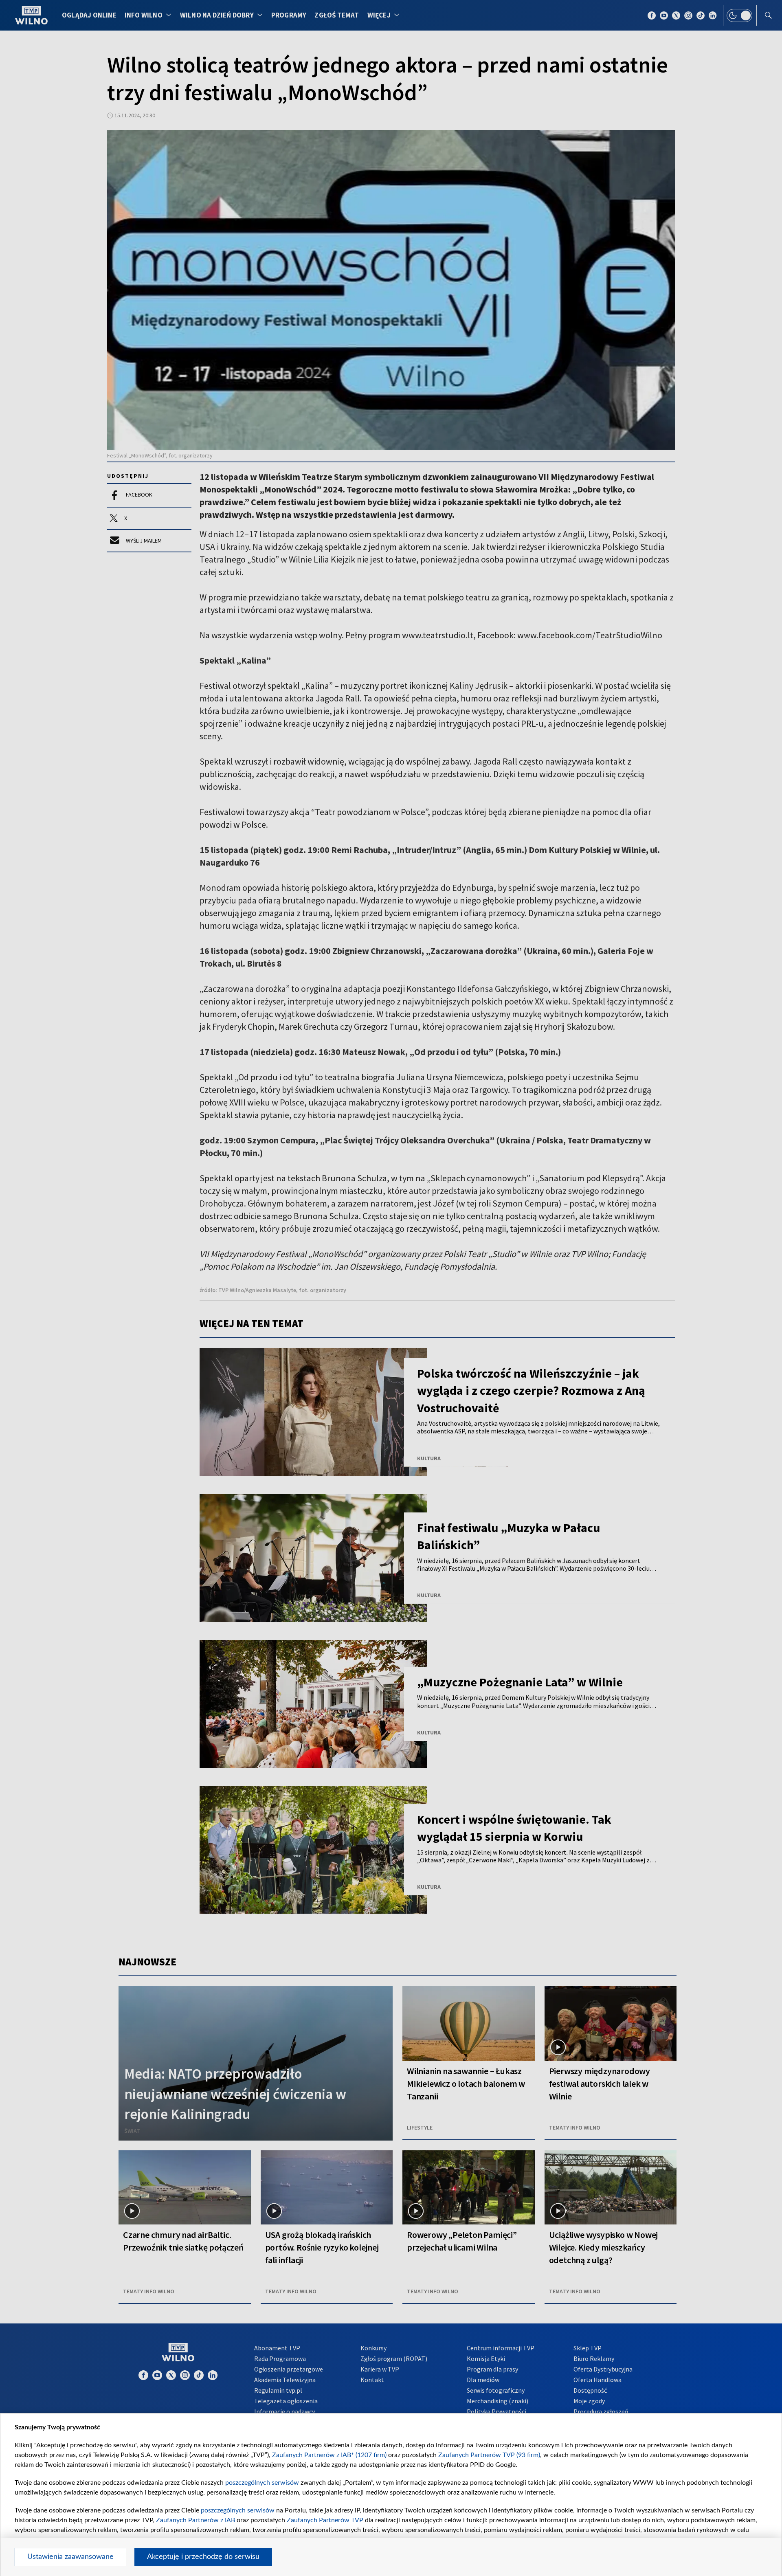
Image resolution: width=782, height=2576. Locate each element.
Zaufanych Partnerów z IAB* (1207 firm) (329, 2455)
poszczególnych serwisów (262, 2483)
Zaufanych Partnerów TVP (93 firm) (489, 2455)
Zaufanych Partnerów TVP (325, 2520)
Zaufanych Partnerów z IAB (195, 2520)
